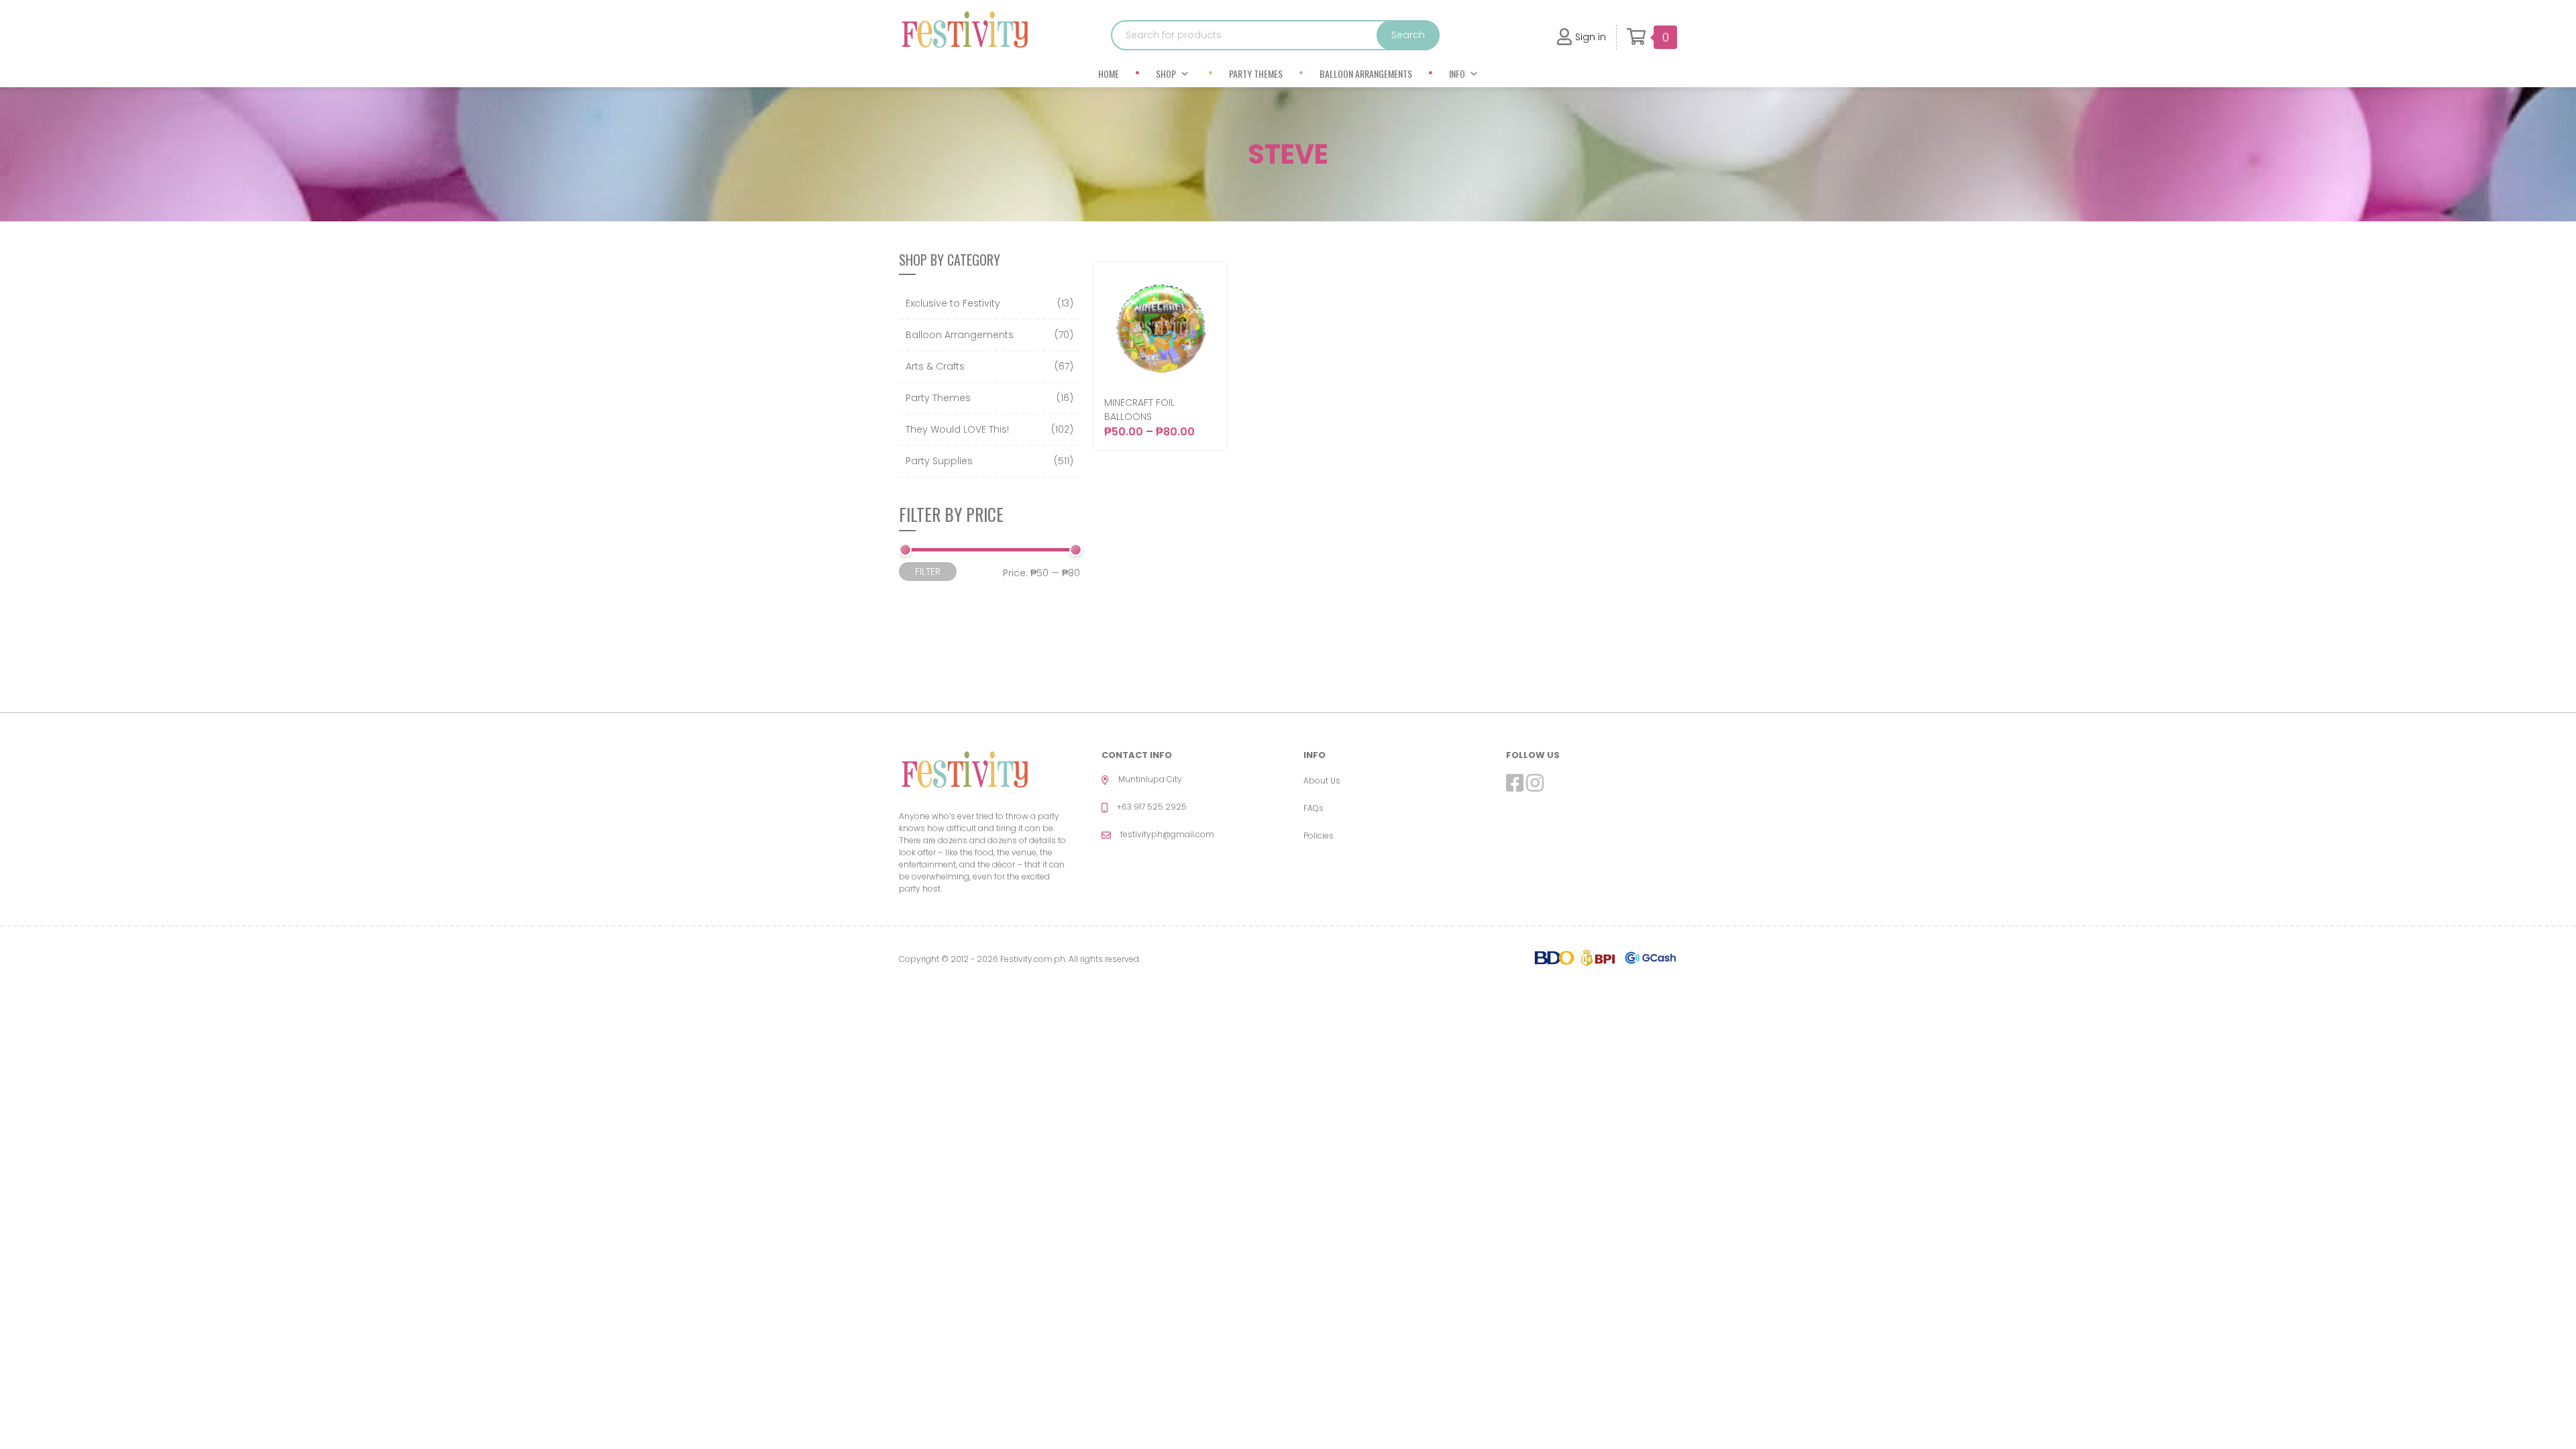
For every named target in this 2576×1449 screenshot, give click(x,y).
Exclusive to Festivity (953, 303)
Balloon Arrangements (1366, 73)
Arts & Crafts (935, 366)
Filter (928, 572)
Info (1457, 73)
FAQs (1313, 808)
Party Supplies (939, 461)
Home (1109, 73)
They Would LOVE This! (957, 429)
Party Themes (1256, 73)
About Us (1322, 781)
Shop (1166, 73)
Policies (1319, 836)
